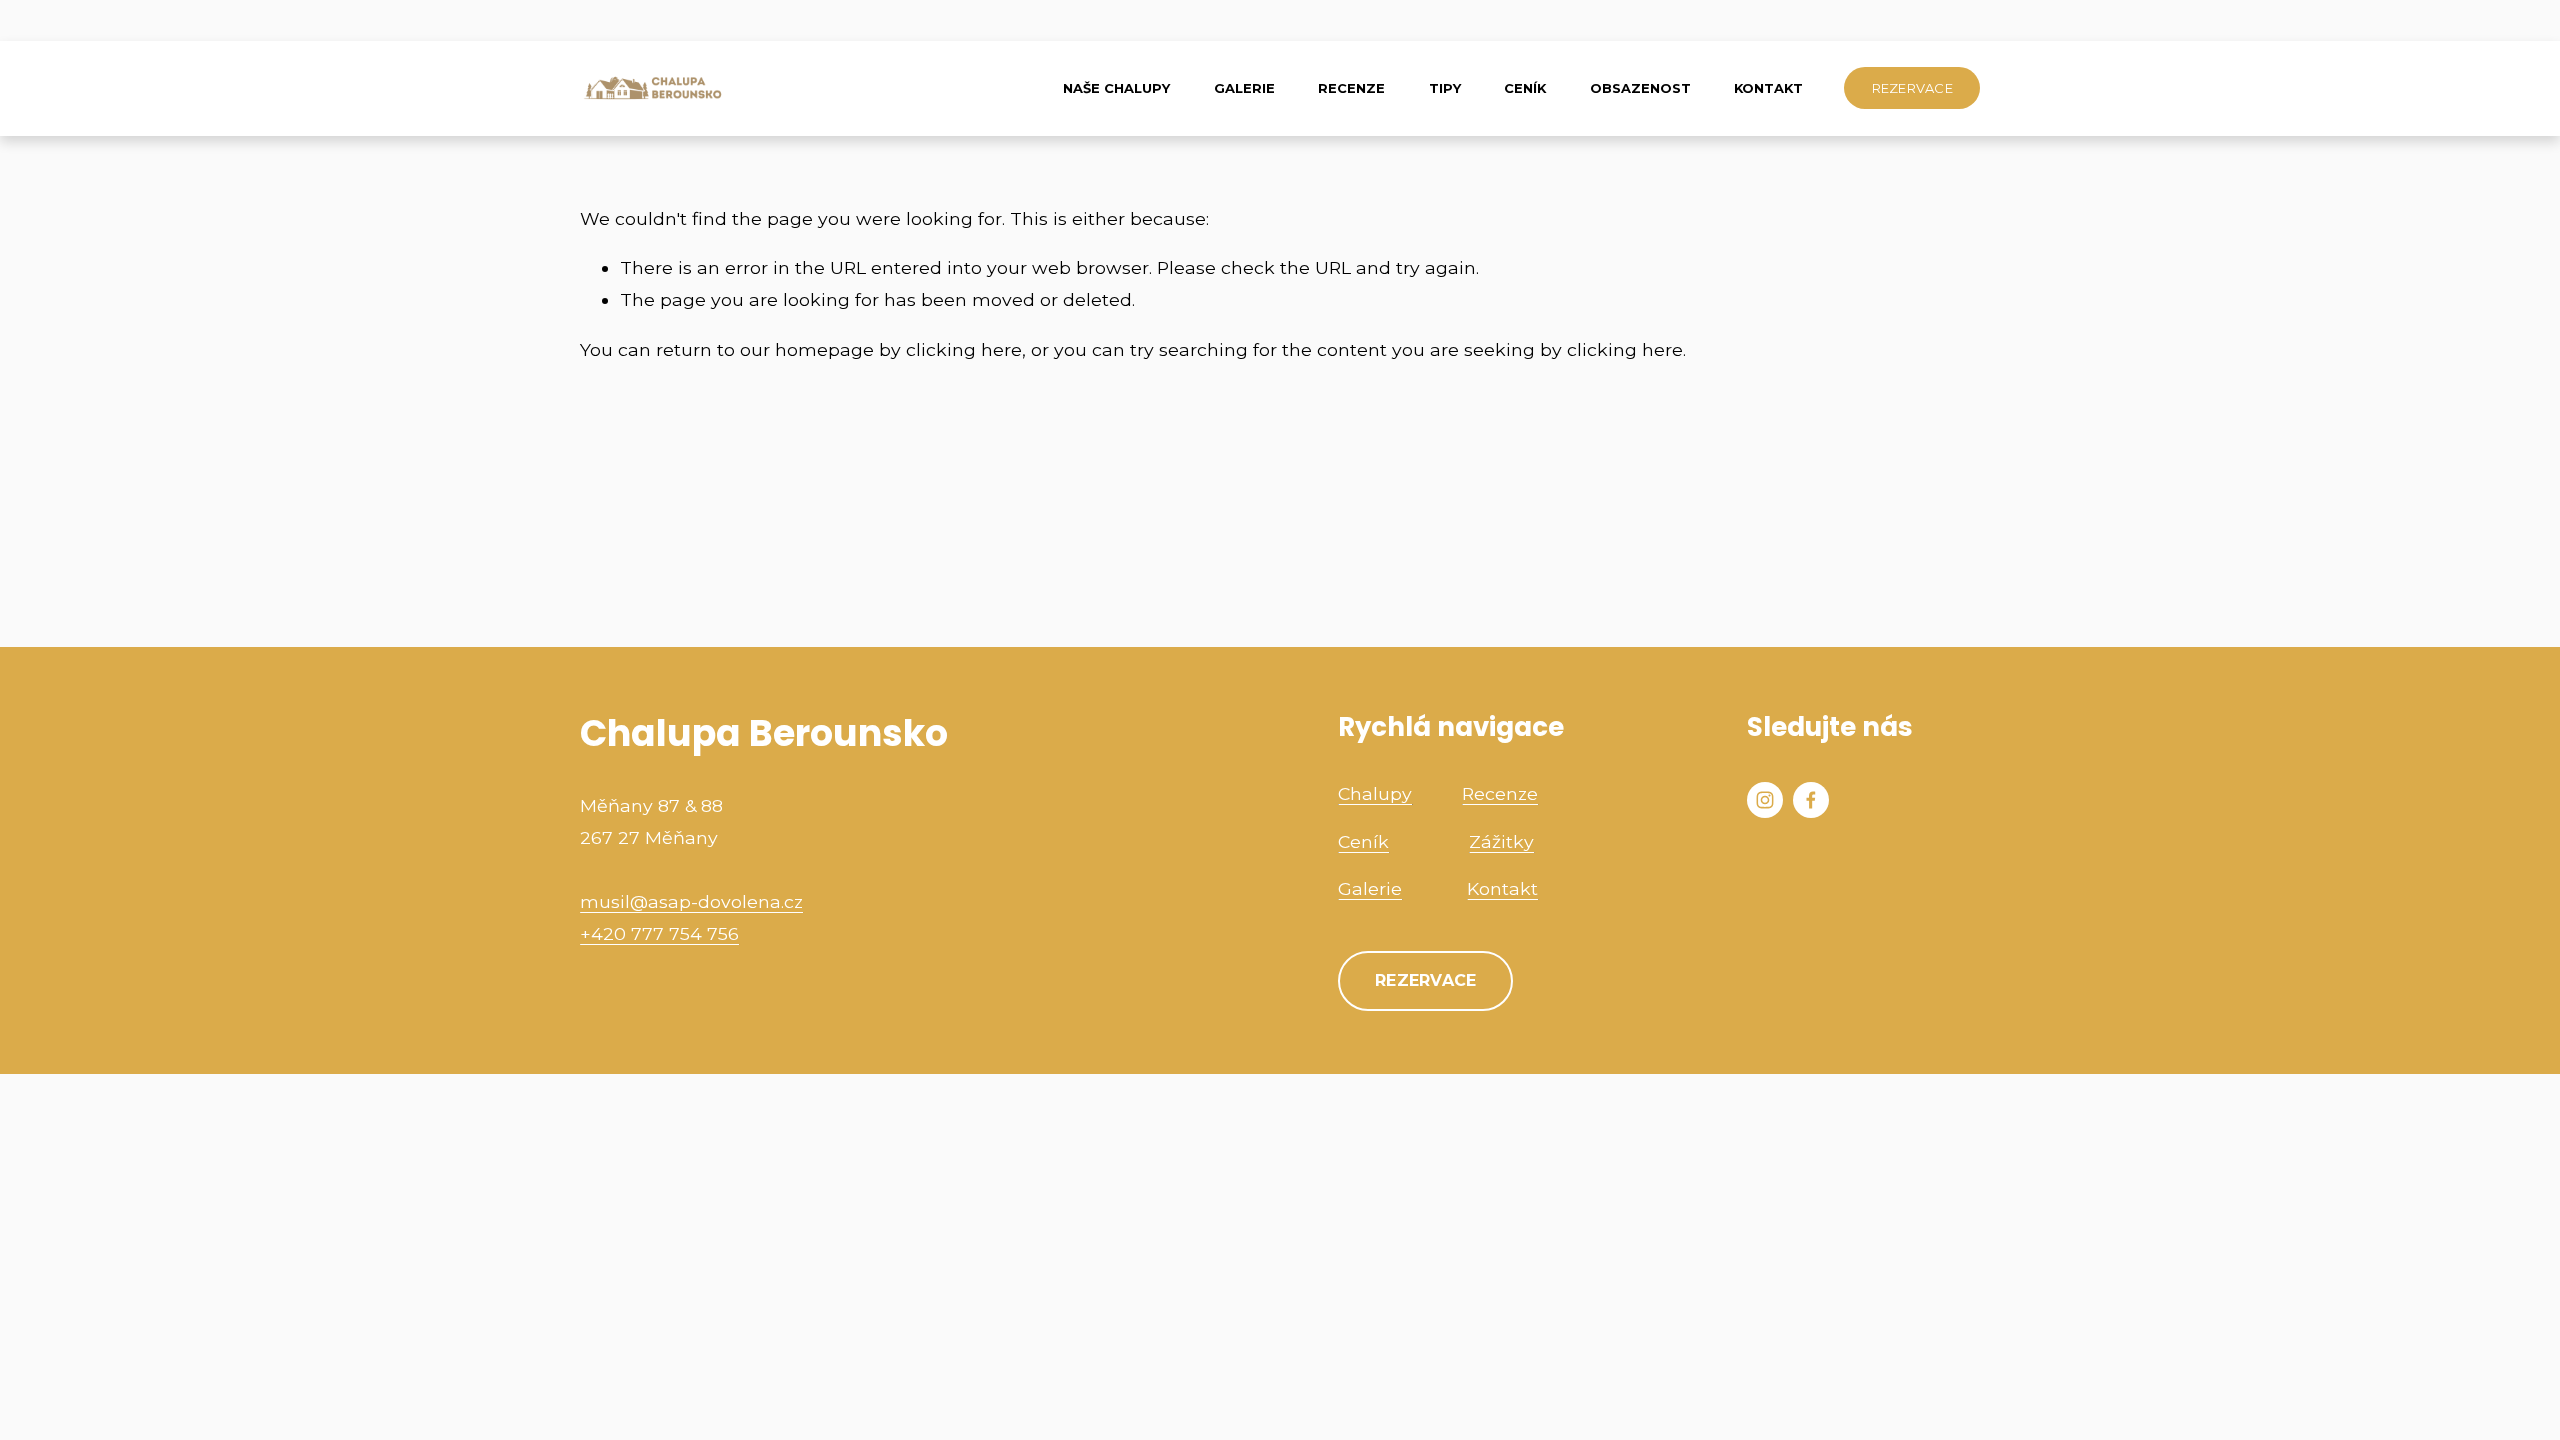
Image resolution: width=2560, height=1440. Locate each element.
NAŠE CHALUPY (1116, 88)
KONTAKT (1768, 88)
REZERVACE (1912, 88)
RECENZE (1351, 88)
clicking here (964, 349)
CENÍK (1525, 88)
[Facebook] (1811, 800)
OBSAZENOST (1640, 88)
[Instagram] (1765, 800)
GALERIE (1244, 88)
